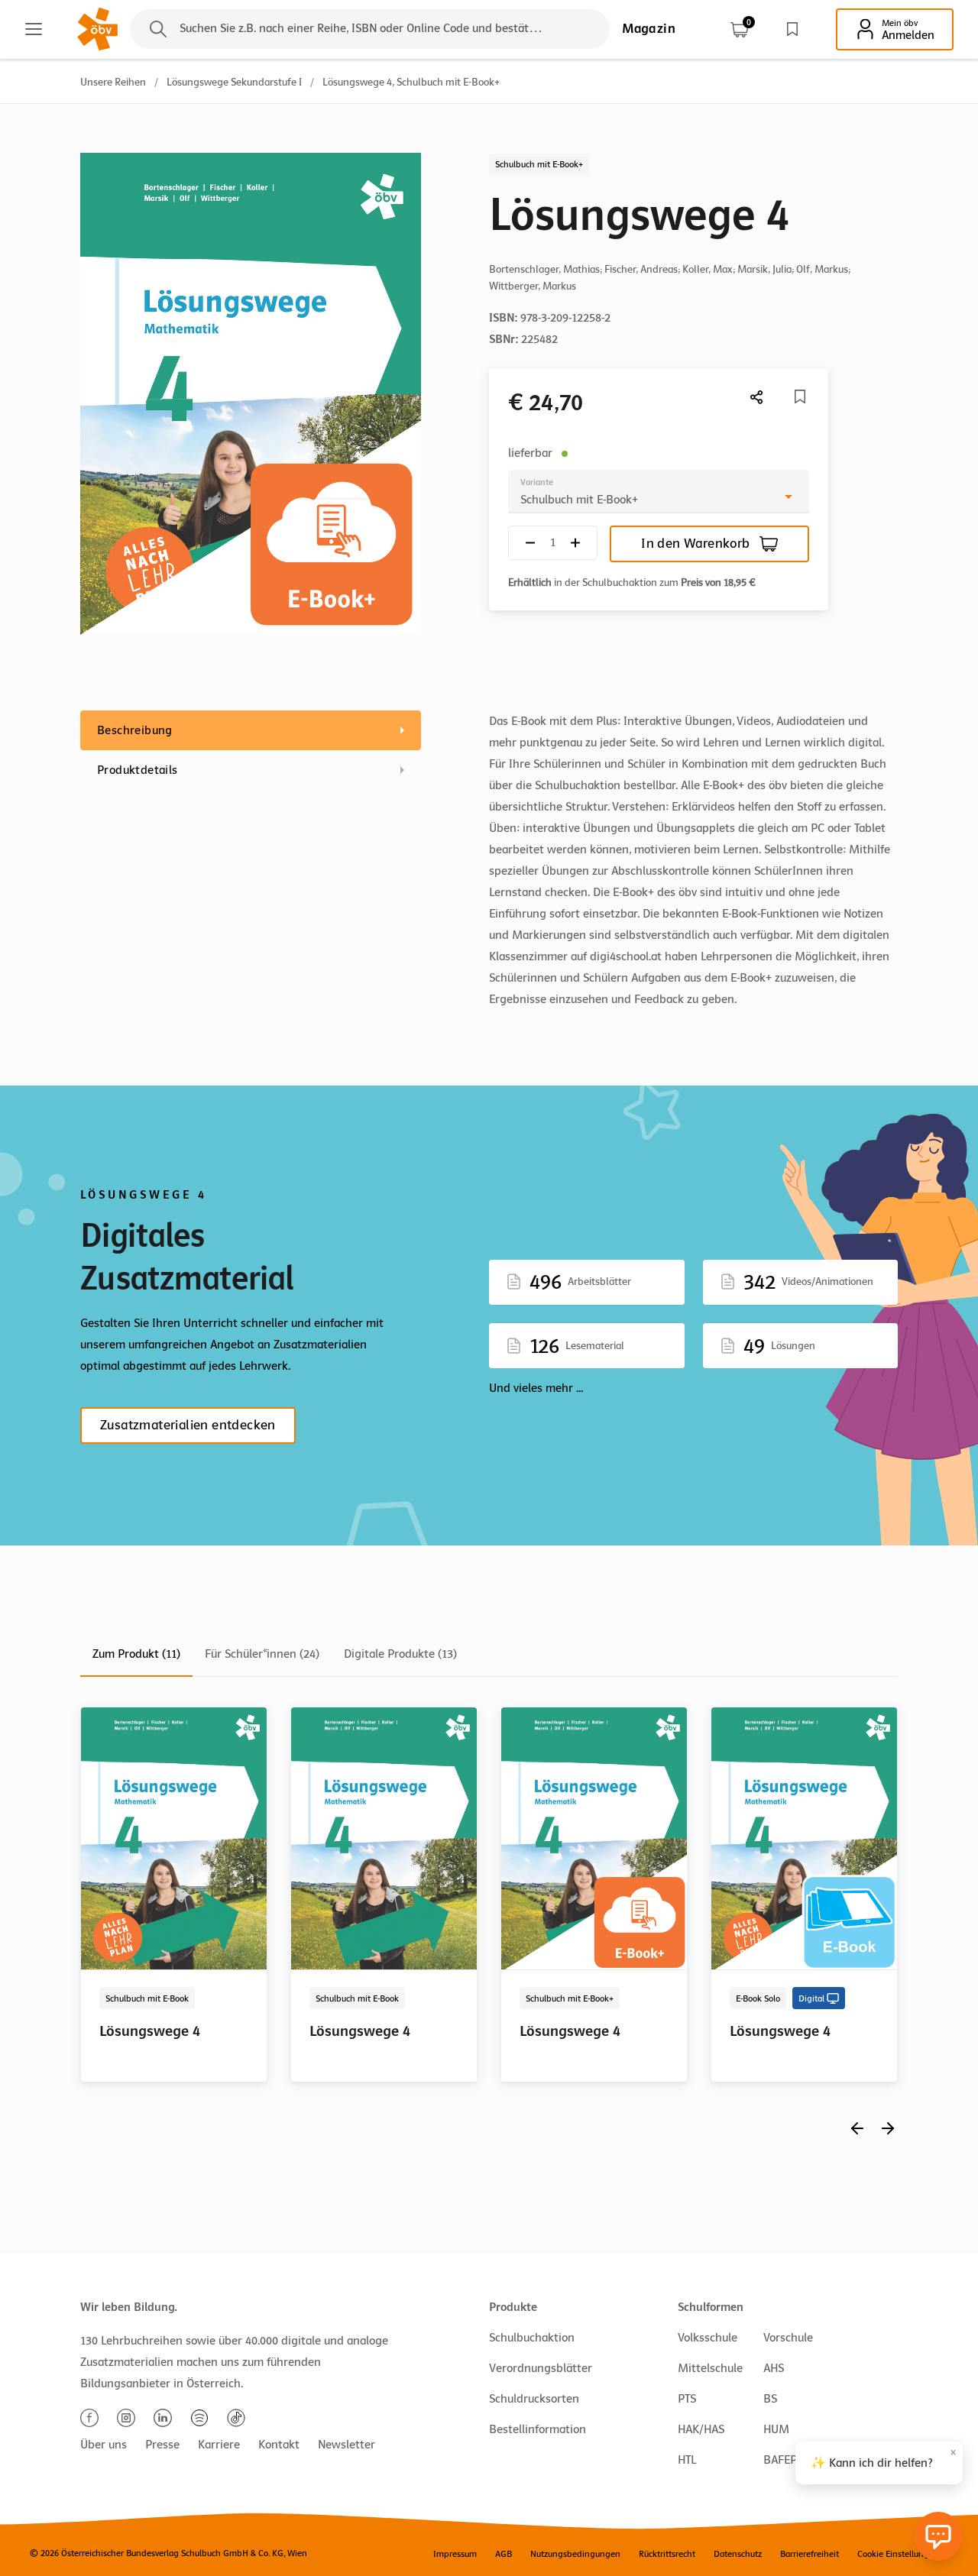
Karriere (219, 2445)
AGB (504, 2554)
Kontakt (279, 2445)
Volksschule (708, 2338)
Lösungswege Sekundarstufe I (234, 82)
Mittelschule (710, 2368)
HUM (776, 2429)
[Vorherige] (857, 2128)
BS (770, 2399)
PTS (687, 2399)
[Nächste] (757, 397)
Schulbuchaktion (532, 2338)
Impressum (455, 2554)
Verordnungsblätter (541, 2368)
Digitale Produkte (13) (400, 1654)
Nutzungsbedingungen (575, 2554)
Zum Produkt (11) (136, 1654)
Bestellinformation (538, 2429)
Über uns (104, 2445)
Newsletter (347, 2445)
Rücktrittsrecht (667, 2554)
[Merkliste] (792, 29)
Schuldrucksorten (534, 2399)
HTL (687, 2460)
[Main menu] (34, 29)
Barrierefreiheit (810, 2554)
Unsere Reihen (113, 82)
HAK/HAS (701, 2429)
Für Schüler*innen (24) (262, 1654)
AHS (774, 2368)
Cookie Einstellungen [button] (898, 2554)
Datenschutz (738, 2554)
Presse (162, 2445)
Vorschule (788, 2338)
